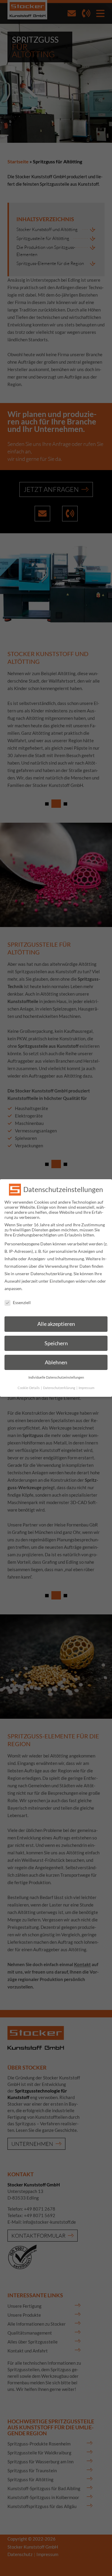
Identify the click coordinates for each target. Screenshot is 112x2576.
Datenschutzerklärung (51, 1274)
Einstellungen (62, 1281)
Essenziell (22, 1302)
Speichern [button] (56, 1343)
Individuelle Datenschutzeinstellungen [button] (56, 1377)
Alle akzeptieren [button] (56, 1324)
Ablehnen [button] (56, 1362)
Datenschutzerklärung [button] (59, 1388)
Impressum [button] (86, 1388)
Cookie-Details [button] (29, 1388)
